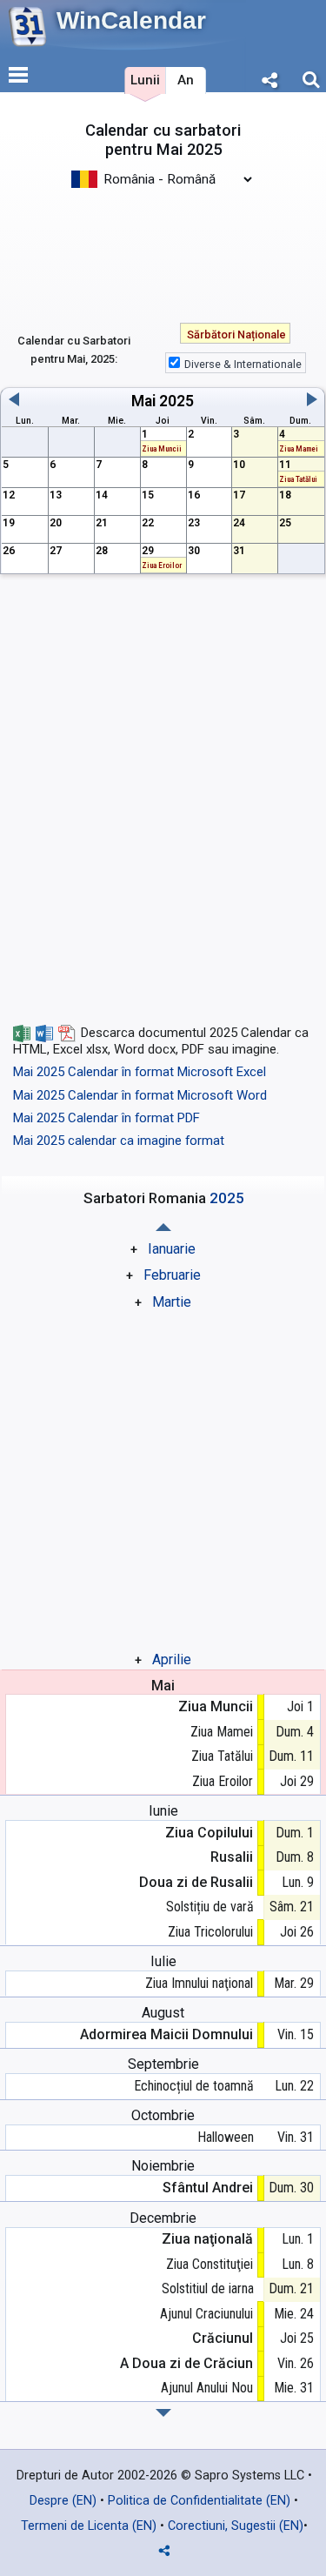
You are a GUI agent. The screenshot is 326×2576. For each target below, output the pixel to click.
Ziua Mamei (222, 1732)
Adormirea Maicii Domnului (166, 2034)
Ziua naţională (207, 2239)
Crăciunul (223, 2338)
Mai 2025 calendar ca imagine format (119, 1141)
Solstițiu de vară (210, 1907)
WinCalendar (131, 20)
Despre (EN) (63, 2501)
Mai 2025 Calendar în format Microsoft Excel (140, 1072)
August (163, 2013)
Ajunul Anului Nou (207, 2388)
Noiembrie (163, 2166)
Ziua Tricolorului (210, 1932)
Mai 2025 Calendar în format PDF (106, 1118)
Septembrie (163, 2064)
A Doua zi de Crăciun (186, 2363)
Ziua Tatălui (222, 1756)
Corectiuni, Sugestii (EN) (236, 2526)
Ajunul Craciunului (206, 2314)
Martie (172, 1302)
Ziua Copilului (209, 1833)
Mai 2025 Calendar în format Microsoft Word (140, 1095)
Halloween (225, 2137)
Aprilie (172, 1659)
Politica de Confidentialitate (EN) (199, 2501)
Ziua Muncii (216, 1706)
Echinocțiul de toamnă (193, 2086)
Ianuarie (172, 1249)
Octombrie (163, 2115)
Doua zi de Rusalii (196, 1882)
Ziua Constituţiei (210, 2264)
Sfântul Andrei (208, 2188)
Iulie (163, 1961)
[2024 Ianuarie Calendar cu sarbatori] (163, 2413)
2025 (176, 401)
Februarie (172, 1275)
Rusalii (232, 1857)
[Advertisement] (163, 246)
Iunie (163, 1811)
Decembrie (163, 2218)
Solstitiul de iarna (207, 2288)
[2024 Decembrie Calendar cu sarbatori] (163, 1227)
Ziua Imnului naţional (199, 1983)
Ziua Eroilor (223, 1781)
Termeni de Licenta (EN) (89, 2526)
